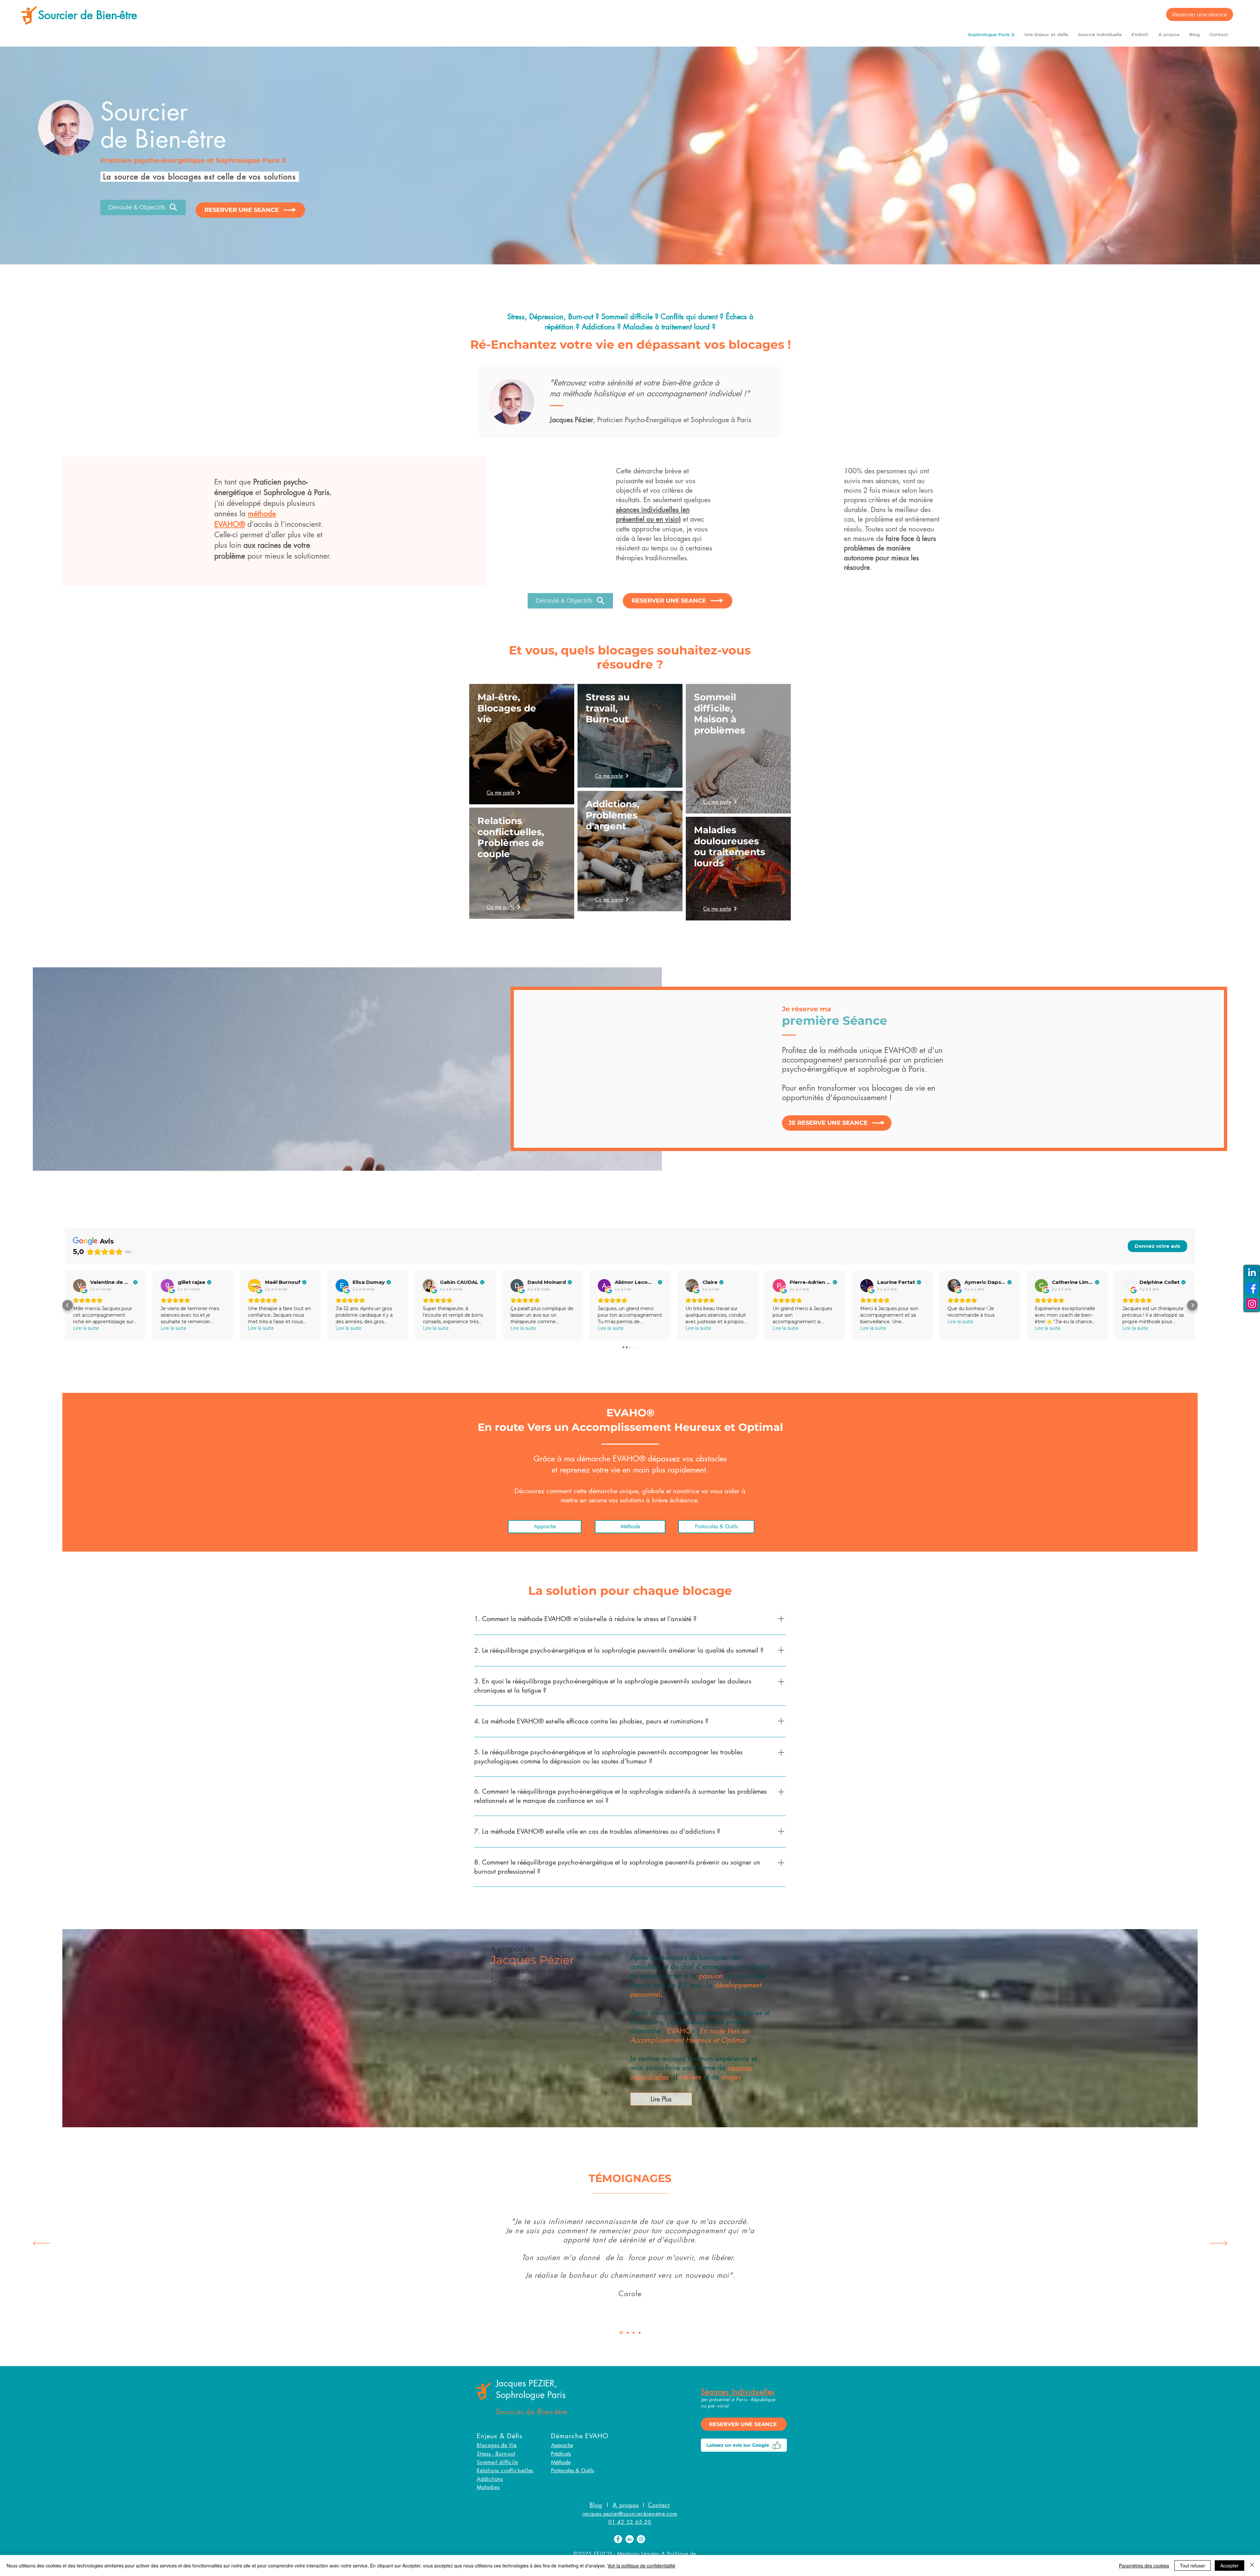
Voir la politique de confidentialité (641, 2566)
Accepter (1229, 2566)
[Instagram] (1252, 1304)
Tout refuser (1193, 2566)
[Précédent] (42, 2244)
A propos (626, 2505)
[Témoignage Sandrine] (633, 2333)
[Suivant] (1218, 2244)
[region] (522, 744)
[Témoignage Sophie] (627, 2333)
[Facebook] (1252, 1288)
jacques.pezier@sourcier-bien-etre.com (630, 2514)
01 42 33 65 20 (630, 2522)
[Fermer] (1252, 2566)
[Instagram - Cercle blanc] (641, 2539)
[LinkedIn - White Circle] (630, 2539)
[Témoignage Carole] (621, 2333)
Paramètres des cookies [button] (1144, 2566)
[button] (1046, 35)
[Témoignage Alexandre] (640, 2333)
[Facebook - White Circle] (618, 2539)
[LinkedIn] (1252, 1272)
